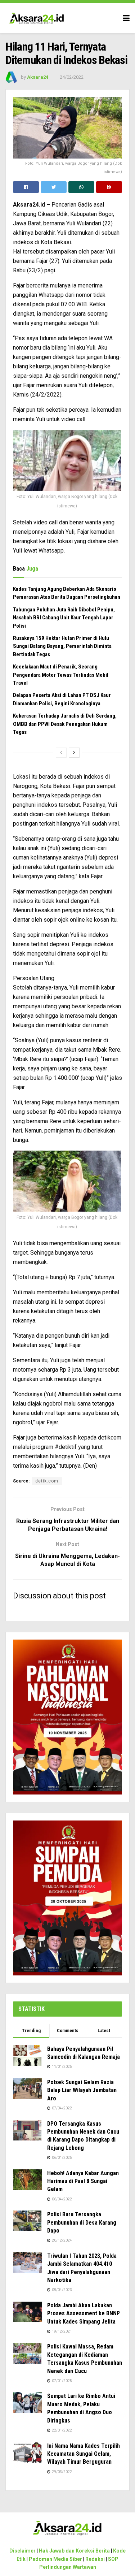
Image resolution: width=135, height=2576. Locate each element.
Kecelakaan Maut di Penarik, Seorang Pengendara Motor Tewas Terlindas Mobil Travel (61, 675)
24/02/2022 (72, 77)
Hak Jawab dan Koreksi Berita (74, 2551)
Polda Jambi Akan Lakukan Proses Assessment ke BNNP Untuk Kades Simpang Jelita (84, 2313)
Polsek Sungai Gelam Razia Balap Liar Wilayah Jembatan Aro (82, 2090)
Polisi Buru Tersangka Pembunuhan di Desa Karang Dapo (82, 2222)
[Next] (74, 753)
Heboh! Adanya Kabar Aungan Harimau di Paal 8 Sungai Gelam (83, 2181)
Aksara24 (38, 77)
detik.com (47, 1481)
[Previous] (61, 753)
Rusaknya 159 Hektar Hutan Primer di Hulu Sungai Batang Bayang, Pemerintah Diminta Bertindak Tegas (62, 646)
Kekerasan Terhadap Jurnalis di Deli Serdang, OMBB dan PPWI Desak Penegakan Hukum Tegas (65, 724)
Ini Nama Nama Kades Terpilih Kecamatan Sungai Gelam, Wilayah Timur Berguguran (84, 2454)
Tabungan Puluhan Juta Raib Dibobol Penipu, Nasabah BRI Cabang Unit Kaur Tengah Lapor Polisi (64, 618)
